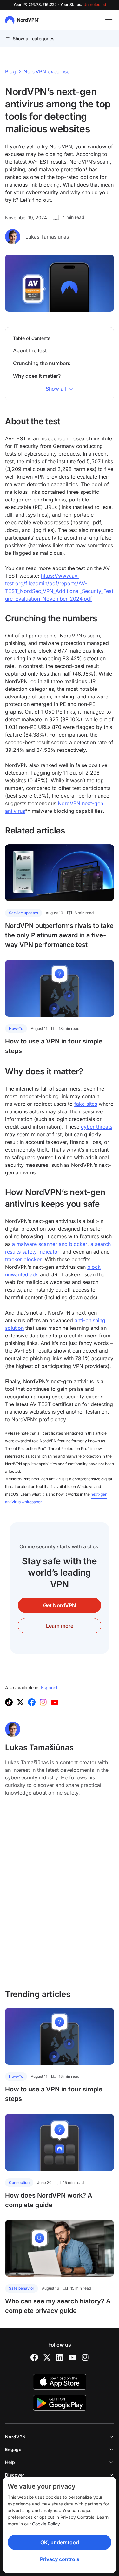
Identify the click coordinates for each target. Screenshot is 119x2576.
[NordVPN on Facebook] (32, 1702)
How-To (16, 1028)
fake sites (86, 1104)
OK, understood (60, 2542)
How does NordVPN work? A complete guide (49, 2200)
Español (49, 1687)
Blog (10, 71)
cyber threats (97, 1127)
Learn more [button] (60, 1626)
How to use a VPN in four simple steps (54, 1046)
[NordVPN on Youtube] (55, 1702)
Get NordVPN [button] (60, 1605)
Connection (19, 2182)
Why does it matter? (37, 376)
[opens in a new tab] (34, 2357)
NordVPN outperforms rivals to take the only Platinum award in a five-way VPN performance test (59, 935)
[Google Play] (60, 2403)
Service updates (23, 913)
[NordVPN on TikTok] (9, 1702)
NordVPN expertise (46, 71)
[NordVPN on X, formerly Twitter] (20, 1702)
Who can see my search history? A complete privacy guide (58, 2306)
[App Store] (60, 2382)
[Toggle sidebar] (109, 20)
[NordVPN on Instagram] (43, 1702)
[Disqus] (60, 1896)
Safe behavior (22, 2288)
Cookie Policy (46, 2524)
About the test (30, 350)
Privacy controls (60, 2559)
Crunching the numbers (42, 363)
